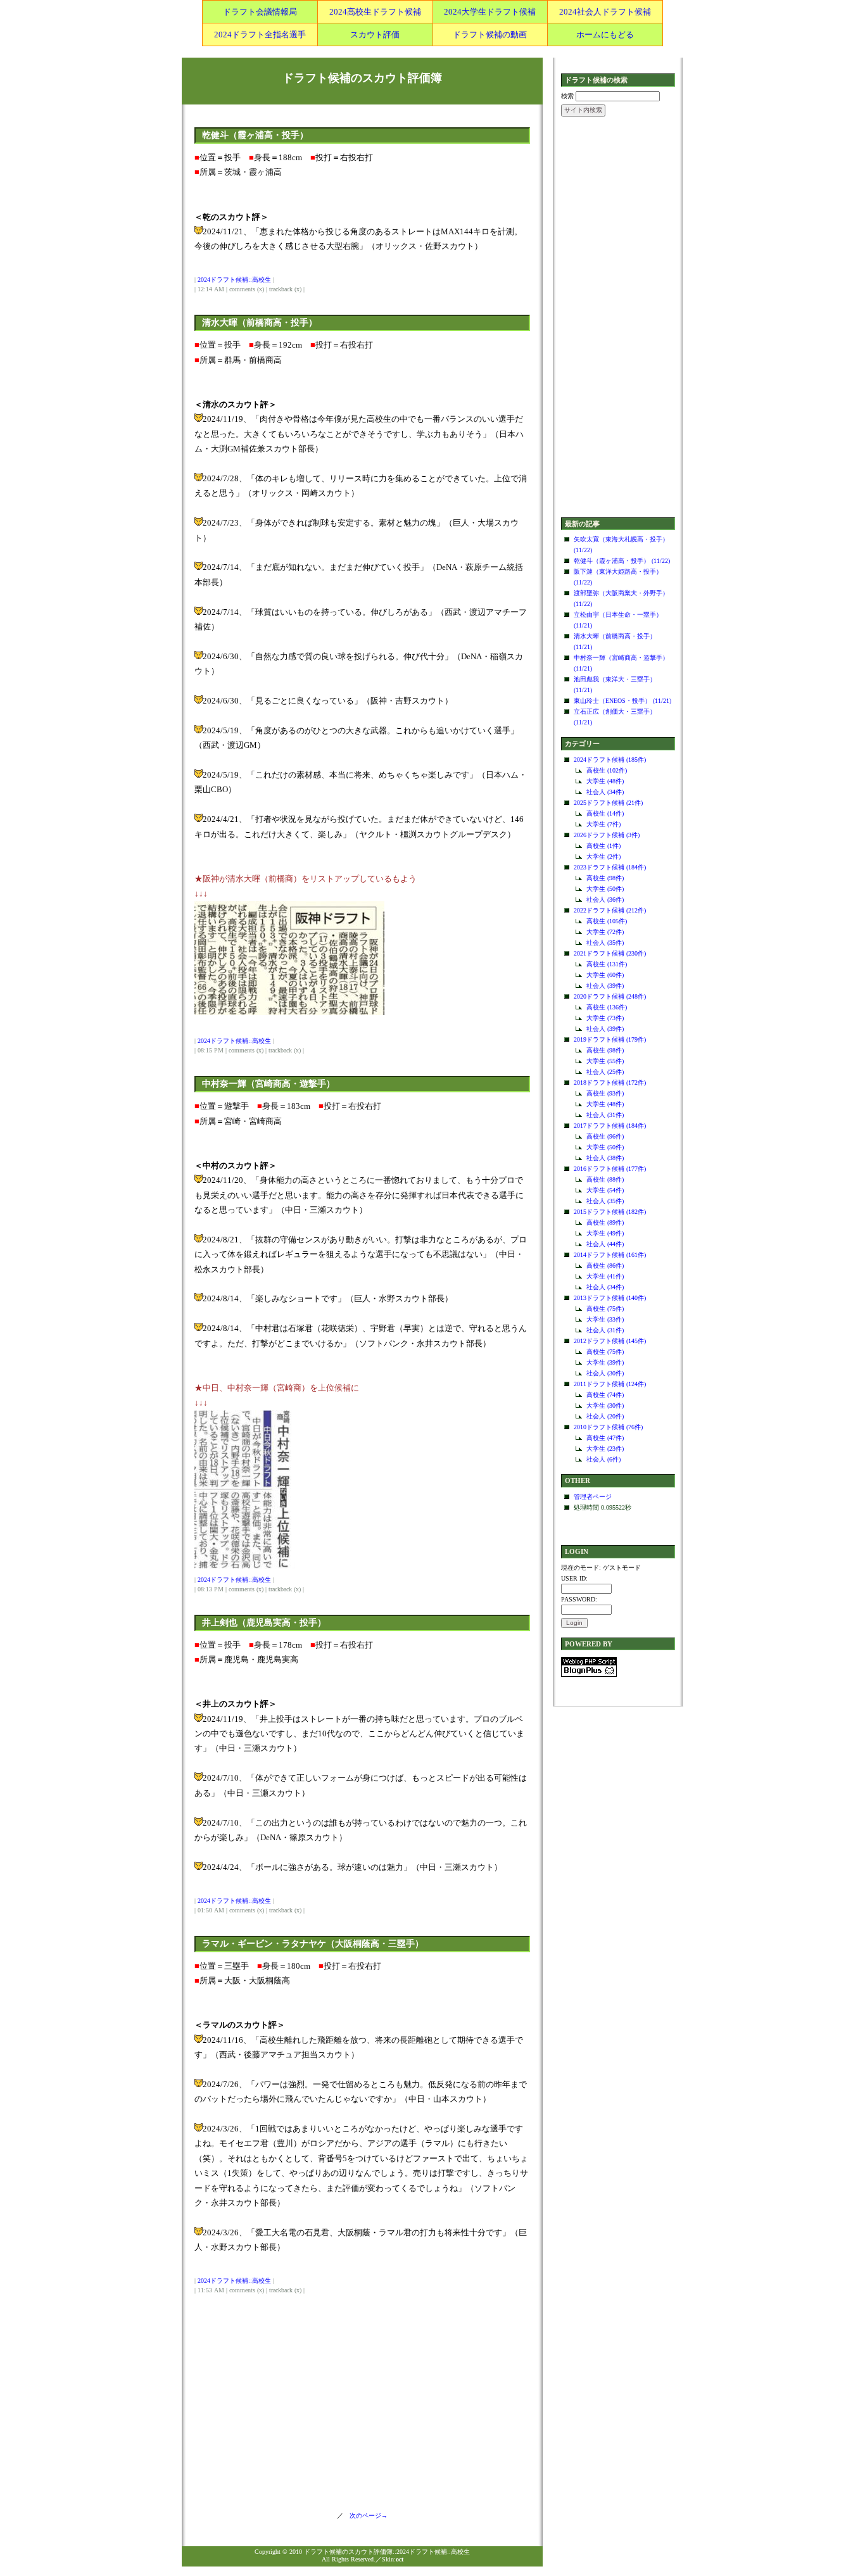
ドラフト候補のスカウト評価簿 (362, 78)
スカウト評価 (375, 35)
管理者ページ (593, 1497)
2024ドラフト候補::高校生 (234, 280)
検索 (567, 96)
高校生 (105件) (607, 921)
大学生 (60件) (605, 975)
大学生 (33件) (605, 1319)
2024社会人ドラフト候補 (605, 12)
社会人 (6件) (603, 1459)
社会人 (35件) (605, 943)
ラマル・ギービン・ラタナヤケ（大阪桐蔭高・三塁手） (313, 1944)
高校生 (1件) (603, 846)
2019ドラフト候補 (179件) (610, 1039)
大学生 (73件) (605, 1018)
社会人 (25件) (605, 1072)
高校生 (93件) (605, 1093)
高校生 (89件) (605, 1222)
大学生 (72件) (605, 932)
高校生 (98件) (605, 878)
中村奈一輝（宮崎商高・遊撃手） (268, 1084)
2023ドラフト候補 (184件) (610, 867)
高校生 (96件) (605, 1136)
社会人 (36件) (605, 900)
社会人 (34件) (605, 792)
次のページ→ (365, 2516)
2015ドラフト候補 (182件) (610, 1212)
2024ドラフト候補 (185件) (610, 760)
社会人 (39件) (605, 986)
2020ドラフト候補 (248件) (610, 996)
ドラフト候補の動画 (490, 35)
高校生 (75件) (605, 1309)
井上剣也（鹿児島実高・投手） (264, 1623)
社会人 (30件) (605, 1373)
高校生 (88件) (605, 1179)
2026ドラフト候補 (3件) (607, 835)
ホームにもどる (605, 35)
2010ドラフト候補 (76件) (608, 1427)
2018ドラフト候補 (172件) (610, 1083)
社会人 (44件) (605, 1244)
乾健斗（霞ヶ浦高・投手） (255, 135)
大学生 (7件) (603, 824)
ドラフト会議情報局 (260, 12)
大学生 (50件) (605, 889)
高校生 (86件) (605, 1266)
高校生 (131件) (607, 964)
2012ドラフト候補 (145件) (610, 1341)
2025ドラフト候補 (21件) (608, 803)
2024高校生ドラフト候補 (375, 12)
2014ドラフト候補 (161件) (610, 1255)
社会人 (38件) (605, 1158)
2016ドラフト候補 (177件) (610, 1169)
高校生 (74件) (605, 1395)
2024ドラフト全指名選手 (260, 35)
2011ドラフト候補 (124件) (610, 1384)
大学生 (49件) (605, 1233)
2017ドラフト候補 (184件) (610, 1126)
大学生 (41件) (605, 1276)
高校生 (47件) (605, 1438)
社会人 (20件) (605, 1416)
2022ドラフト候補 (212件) (610, 910)
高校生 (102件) (607, 770)
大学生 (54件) (605, 1190)
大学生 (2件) (603, 856)
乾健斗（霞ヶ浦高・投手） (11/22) (622, 561)
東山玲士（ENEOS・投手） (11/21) (622, 701)
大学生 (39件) (605, 1362)
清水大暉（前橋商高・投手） (260, 323)
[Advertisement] (618, 318)
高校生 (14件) (605, 813)
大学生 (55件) (605, 1061)
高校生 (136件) (607, 1007)
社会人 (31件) (605, 1115)
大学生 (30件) (605, 1405)
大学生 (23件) (605, 1449)
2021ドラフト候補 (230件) (610, 953)
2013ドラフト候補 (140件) (610, 1298)
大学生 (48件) (605, 781)
